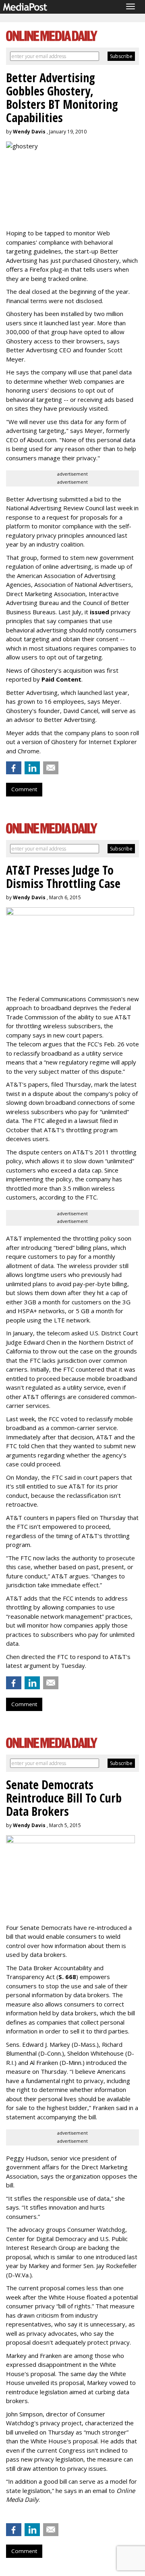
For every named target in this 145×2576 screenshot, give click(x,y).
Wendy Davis (29, 132)
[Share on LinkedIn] (32, 768)
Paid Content (61, 679)
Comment (24, 789)
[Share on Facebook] (14, 768)
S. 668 (67, 1977)
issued (99, 612)
